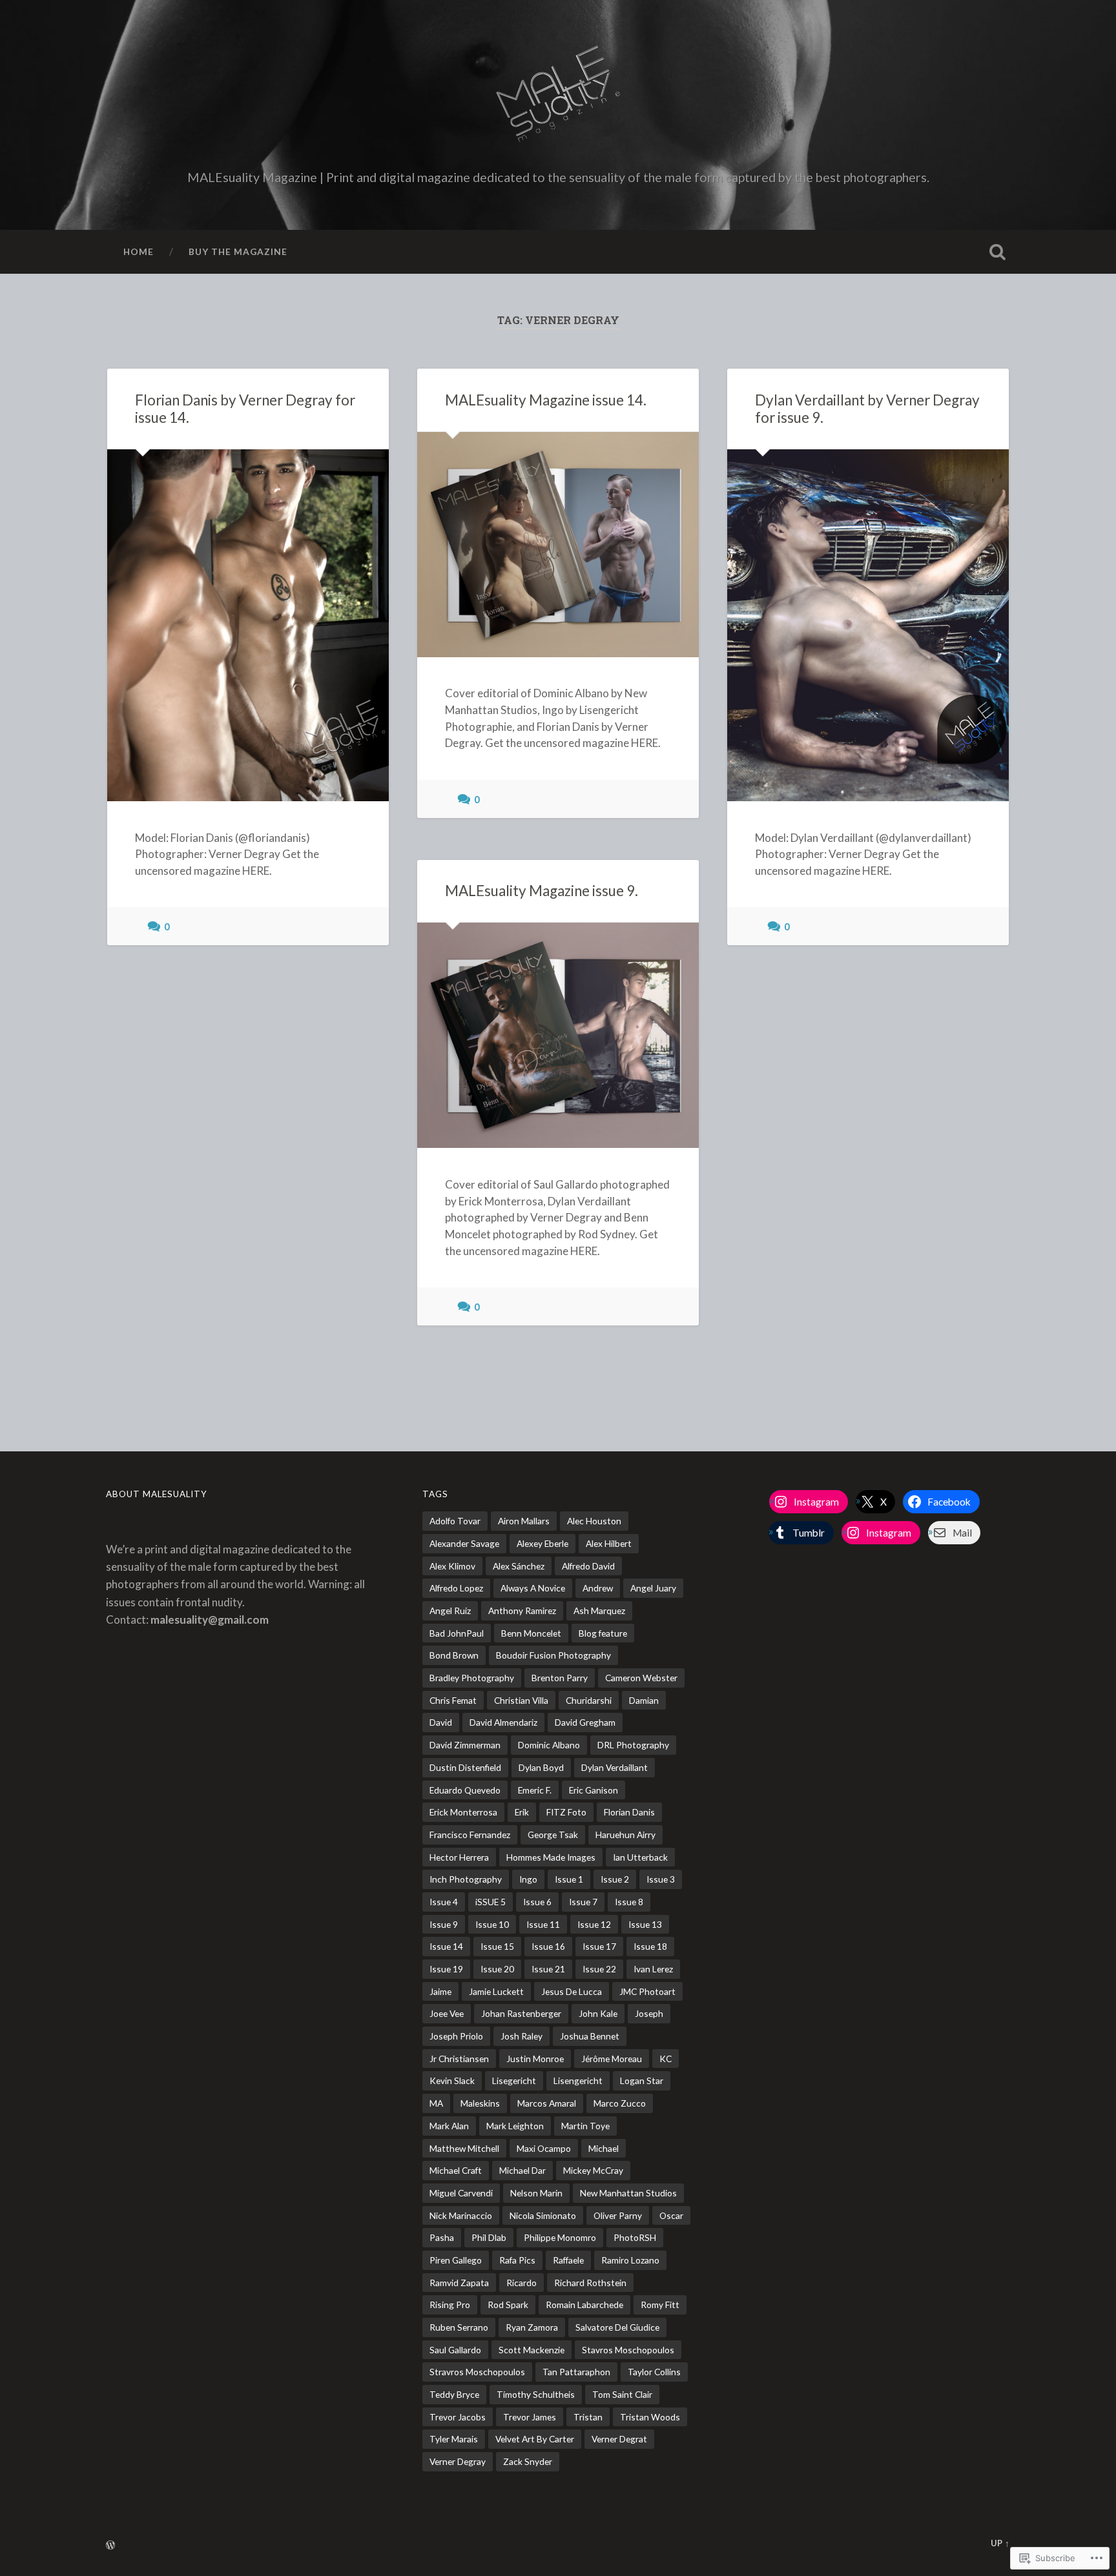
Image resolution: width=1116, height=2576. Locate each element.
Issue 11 (543, 1924)
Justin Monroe (535, 2059)
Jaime (440, 1991)
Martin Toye (585, 2126)
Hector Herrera (459, 1857)
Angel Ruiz (450, 1610)
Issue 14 (446, 1946)
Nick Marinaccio (461, 2215)
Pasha (442, 2237)
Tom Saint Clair (622, 2394)
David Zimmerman (465, 1745)
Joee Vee (447, 2013)
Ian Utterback (640, 1857)
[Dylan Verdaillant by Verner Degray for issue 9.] (868, 625)
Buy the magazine (238, 251)
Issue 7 (583, 1902)
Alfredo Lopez (456, 1588)
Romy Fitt (660, 2305)
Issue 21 (548, 1969)
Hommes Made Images (551, 1857)
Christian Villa (521, 1700)
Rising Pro (450, 2305)
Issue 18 (650, 1946)
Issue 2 (615, 1879)
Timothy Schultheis (536, 2394)
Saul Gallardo (455, 2350)
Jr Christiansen (459, 2059)
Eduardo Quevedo (465, 1790)
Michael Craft (456, 2170)
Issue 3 (661, 1879)
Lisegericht (514, 2080)
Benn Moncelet (531, 1633)
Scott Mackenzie (532, 2350)
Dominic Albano (549, 1745)
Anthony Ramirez (522, 1610)
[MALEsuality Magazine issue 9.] (558, 1035)
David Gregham (585, 1722)
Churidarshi (589, 1700)
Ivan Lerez (653, 1969)
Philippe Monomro (560, 2237)
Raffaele (568, 2260)
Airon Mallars (524, 1521)
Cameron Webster (641, 1678)
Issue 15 (497, 1946)
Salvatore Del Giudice (617, 2327)
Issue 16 (548, 1946)
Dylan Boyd (541, 1767)
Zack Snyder (528, 2461)
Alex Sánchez (519, 1566)
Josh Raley (522, 2036)
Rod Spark (508, 2305)
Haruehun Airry (625, 1835)
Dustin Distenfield (465, 1767)
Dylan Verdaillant (615, 1767)
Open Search (997, 252)
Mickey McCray (593, 2170)
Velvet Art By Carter (535, 2439)
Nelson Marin (536, 2193)
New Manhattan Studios (628, 2193)
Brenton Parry (560, 1678)
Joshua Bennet (590, 2036)
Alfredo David (588, 1566)
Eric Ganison (594, 1790)
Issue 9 (444, 1924)
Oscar (671, 2215)
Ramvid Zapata (459, 2283)
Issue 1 (569, 1879)
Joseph (649, 2013)
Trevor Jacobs (458, 2417)
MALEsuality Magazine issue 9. (542, 891)
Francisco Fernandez (470, 1835)
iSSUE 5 (491, 1902)
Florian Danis (629, 1812)
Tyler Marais (454, 2439)
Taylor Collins (654, 2372)
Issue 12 (594, 1924)
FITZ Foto (566, 1812)
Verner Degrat (619, 2439)
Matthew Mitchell (464, 2148)
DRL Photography (633, 1745)
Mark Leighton (515, 2126)
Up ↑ (1000, 2543)
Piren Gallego (456, 2260)
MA (436, 2103)
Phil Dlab (489, 2237)
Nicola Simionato (543, 2215)
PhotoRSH (635, 2237)
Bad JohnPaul (457, 1633)
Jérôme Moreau (612, 2059)
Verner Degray (458, 2461)
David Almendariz (503, 1722)
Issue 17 (599, 1946)
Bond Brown (454, 1655)
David (441, 1722)
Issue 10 (492, 1924)
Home (139, 251)
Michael (604, 2148)
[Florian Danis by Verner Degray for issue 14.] (248, 625)
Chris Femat (453, 1700)
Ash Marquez (599, 1610)
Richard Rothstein (590, 2283)
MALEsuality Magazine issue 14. (546, 400)
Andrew (598, 1588)
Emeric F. (535, 1790)
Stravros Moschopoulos (477, 2372)
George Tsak (553, 1835)
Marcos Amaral (547, 2103)
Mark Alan (449, 2126)
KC (666, 2059)
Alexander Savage (464, 1543)
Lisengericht (578, 2080)
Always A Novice (533, 1588)
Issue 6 (537, 1902)
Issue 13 (645, 1924)
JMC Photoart (647, 1991)
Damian (644, 1700)
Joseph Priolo (456, 2036)
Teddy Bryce (454, 2394)
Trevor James (530, 2417)
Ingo (528, 1879)
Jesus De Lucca (572, 1991)
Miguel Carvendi (461, 2193)
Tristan (588, 2417)
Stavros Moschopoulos (628, 2350)
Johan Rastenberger (521, 2013)
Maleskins (480, 2103)
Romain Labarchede (584, 2305)
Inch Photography (466, 1879)
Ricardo (522, 2283)
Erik (522, 1812)
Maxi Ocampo (544, 2148)
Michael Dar (522, 2170)
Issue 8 (629, 1902)
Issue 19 (446, 1969)
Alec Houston (594, 1521)
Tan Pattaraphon (576, 2372)
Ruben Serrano (459, 2327)
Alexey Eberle (542, 1543)
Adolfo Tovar (455, 1521)
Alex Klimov (452, 1566)
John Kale (598, 2013)
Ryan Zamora (532, 2327)
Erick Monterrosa (463, 1812)
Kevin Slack (452, 2080)
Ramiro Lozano (630, 2260)
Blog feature (603, 1633)
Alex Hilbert (609, 1543)
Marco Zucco (620, 2103)
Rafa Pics (517, 2260)
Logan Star (642, 2080)
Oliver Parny (618, 2215)
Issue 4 (444, 1902)
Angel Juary (653, 1588)
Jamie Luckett (496, 1991)
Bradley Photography (472, 1678)
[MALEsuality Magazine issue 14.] (558, 545)
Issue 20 (497, 1969)
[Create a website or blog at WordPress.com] (110, 2546)
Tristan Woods (650, 2417)
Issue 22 (599, 1969)
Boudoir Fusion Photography (553, 1655)
